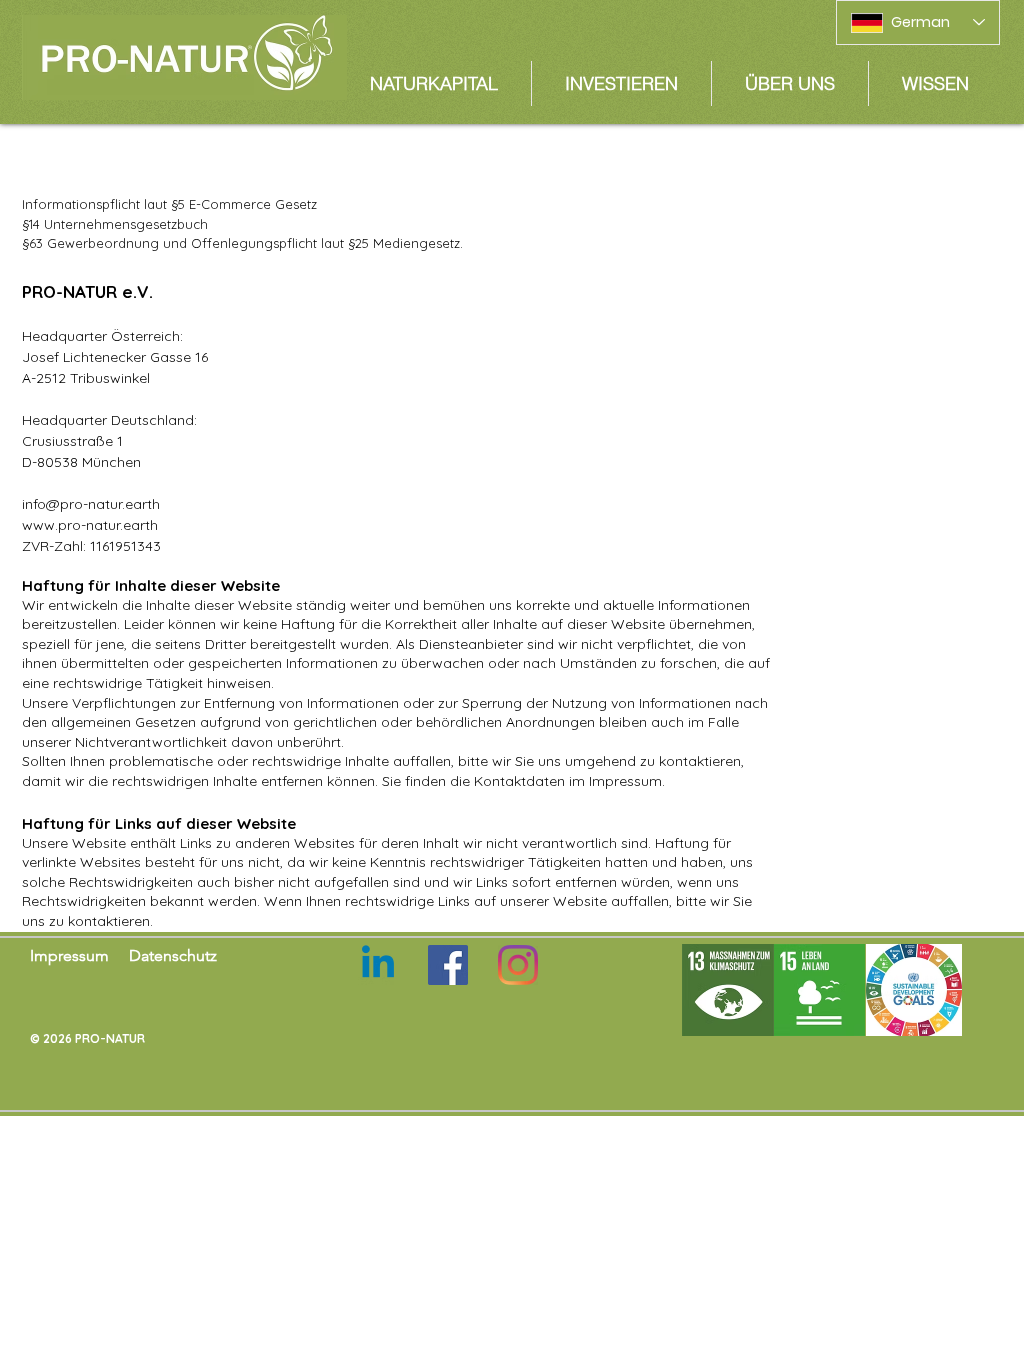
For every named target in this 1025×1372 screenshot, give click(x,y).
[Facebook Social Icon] (448, 965)
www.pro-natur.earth (90, 525)
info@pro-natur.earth (91, 504)
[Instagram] (518, 965)
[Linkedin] (378, 965)
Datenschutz (173, 955)
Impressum (69, 955)
